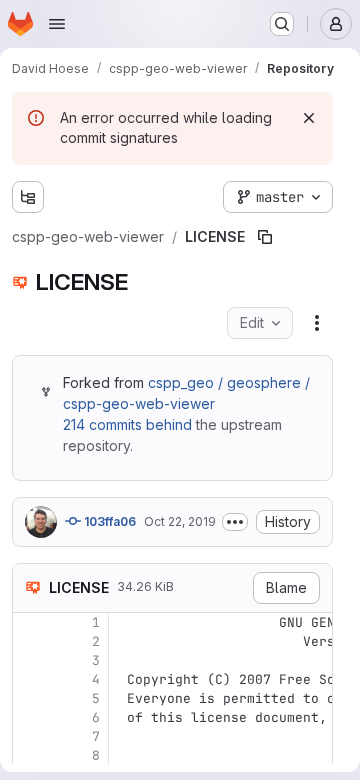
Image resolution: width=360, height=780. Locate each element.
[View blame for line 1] (30, 622)
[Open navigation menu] (57, 24)
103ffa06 (108, 521)
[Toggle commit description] (235, 522)
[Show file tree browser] (28, 197)
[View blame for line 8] (30, 755)
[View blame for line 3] (30, 660)
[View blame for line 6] (30, 717)
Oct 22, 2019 (180, 521)
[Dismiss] (309, 118)
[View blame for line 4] (30, 679)
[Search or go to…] (282, 24)
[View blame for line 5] (30, 698)
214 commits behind (127, 424)
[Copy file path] (265, 237)
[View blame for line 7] (30, 736)
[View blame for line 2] (30, 641)
